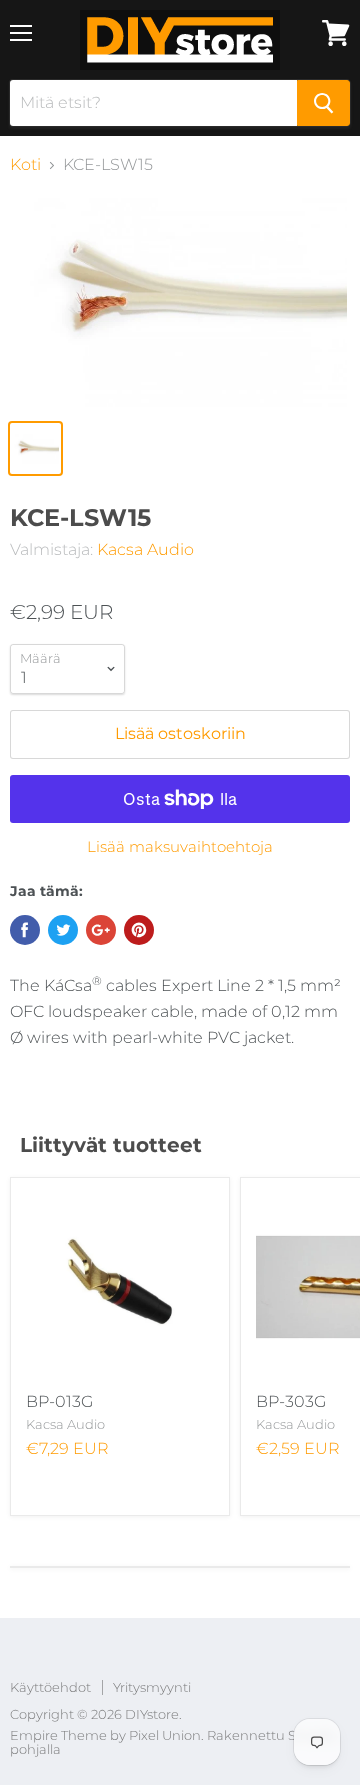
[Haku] (323, 103)
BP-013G (59, 1401)
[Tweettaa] (63, 930)
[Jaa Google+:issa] (101, 930)
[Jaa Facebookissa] (25, 930)
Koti (25, 165)
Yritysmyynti (152, 1687)
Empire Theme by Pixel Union (105, 1735)
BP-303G (291, 1401)
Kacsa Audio (145, 549)
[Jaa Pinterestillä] (139, 930)
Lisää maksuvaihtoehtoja (180, 846)
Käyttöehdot (50, 1687)
